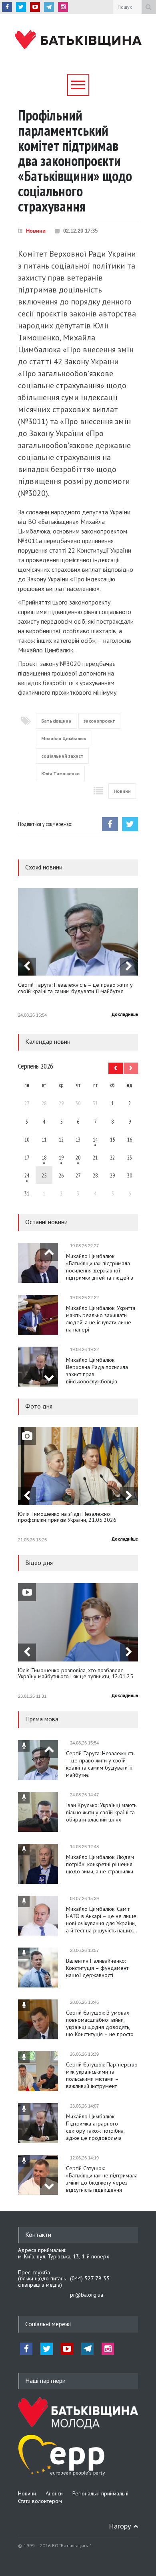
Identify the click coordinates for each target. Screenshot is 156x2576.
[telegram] (49, 7)
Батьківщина (56, 721)
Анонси (54, 2493)
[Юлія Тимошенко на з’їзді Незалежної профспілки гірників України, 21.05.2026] (78, 1466)
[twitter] (21, 7)
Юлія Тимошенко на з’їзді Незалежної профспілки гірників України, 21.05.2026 (67, 1517)
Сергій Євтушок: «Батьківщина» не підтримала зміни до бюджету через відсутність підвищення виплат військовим (102, 2179)
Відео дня (39, 1563)
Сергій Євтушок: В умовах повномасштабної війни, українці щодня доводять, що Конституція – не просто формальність (100, 2023)
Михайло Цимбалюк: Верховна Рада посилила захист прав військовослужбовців (97, 1371)
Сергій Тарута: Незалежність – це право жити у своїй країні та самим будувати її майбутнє (75, 988)
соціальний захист (62, 756)
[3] (27, 1175)
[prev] (27, 967)
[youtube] (35, 7)
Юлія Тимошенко (60, 773)
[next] (129, 967)
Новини (36, 231)
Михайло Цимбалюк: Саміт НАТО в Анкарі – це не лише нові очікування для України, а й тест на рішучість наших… (102, 1920)
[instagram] (63, 7)
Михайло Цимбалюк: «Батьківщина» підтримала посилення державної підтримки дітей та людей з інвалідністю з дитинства (100, 1267)
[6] (61, 1157)
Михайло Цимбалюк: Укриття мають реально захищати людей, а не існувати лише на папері (101, 1319)
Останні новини (46, 1222)
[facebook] (7, 7)
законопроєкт (99, 721)
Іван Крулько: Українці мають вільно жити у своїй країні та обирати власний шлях (101, 1812)
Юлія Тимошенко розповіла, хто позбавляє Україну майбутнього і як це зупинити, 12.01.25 (76, 1674)
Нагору (120, 2526)
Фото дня (39, 1406)
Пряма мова (42, 1719)
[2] (44, 1157)
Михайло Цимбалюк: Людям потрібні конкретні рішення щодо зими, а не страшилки (100, 1864)
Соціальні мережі (48, 2324)
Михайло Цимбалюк (64, 738)
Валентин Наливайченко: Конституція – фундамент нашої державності (97, 1968)
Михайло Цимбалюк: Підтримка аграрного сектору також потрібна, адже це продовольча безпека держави (95, 2127)
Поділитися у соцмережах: (45, 824)
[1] (95, 1139)
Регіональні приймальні (100, 2493)
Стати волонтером (40, 2501)
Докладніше (125, 1014)
